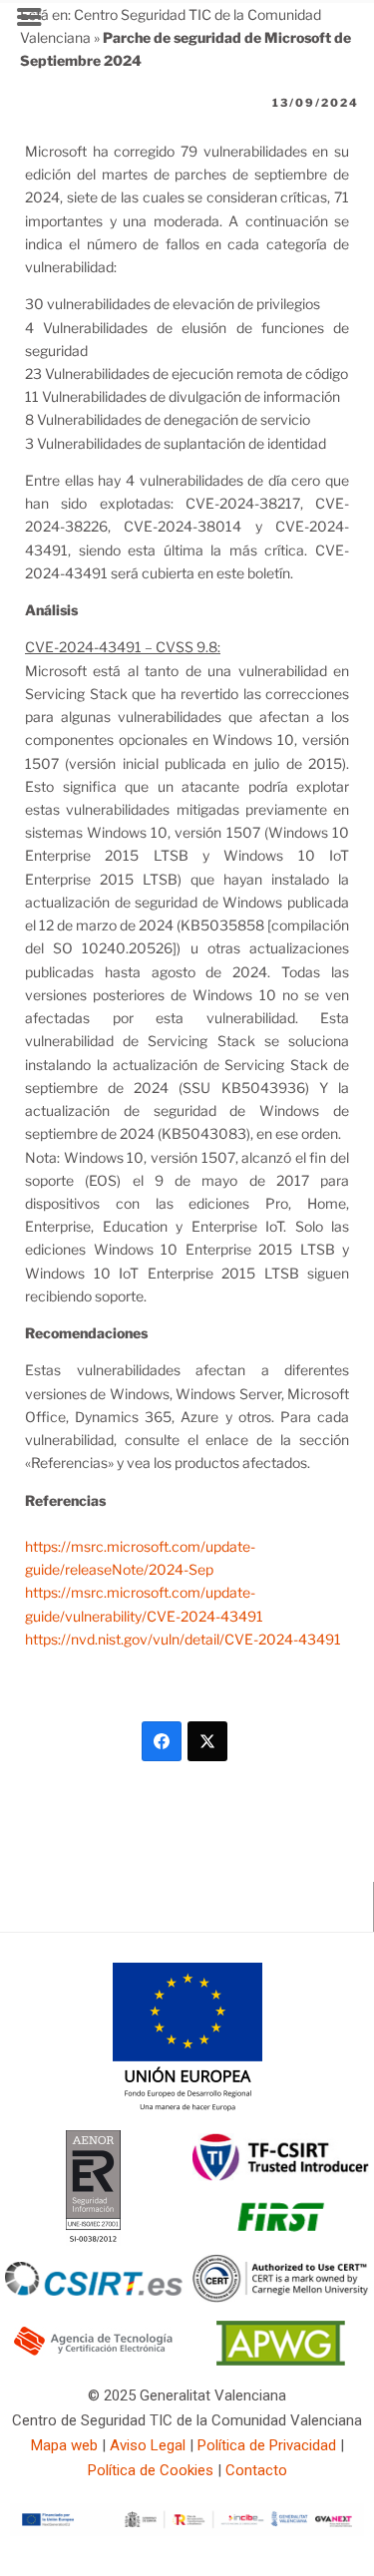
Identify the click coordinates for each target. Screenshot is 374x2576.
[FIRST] (280, 2239)
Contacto (256, 2470)
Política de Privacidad (267, 2445)
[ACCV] (94, 2353)
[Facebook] (162, 1741)
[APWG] (281, 2361)
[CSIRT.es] (94, 2291)
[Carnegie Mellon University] (281, 2298)
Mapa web (64, 2445)
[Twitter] (207, 1741)
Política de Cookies (151, 2470)
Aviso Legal (148, 2445)
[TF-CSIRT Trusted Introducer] (281, 2176)
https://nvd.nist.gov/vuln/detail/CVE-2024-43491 (183, 1639)
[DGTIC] (187, 2107)
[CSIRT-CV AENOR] (93, 2241)
